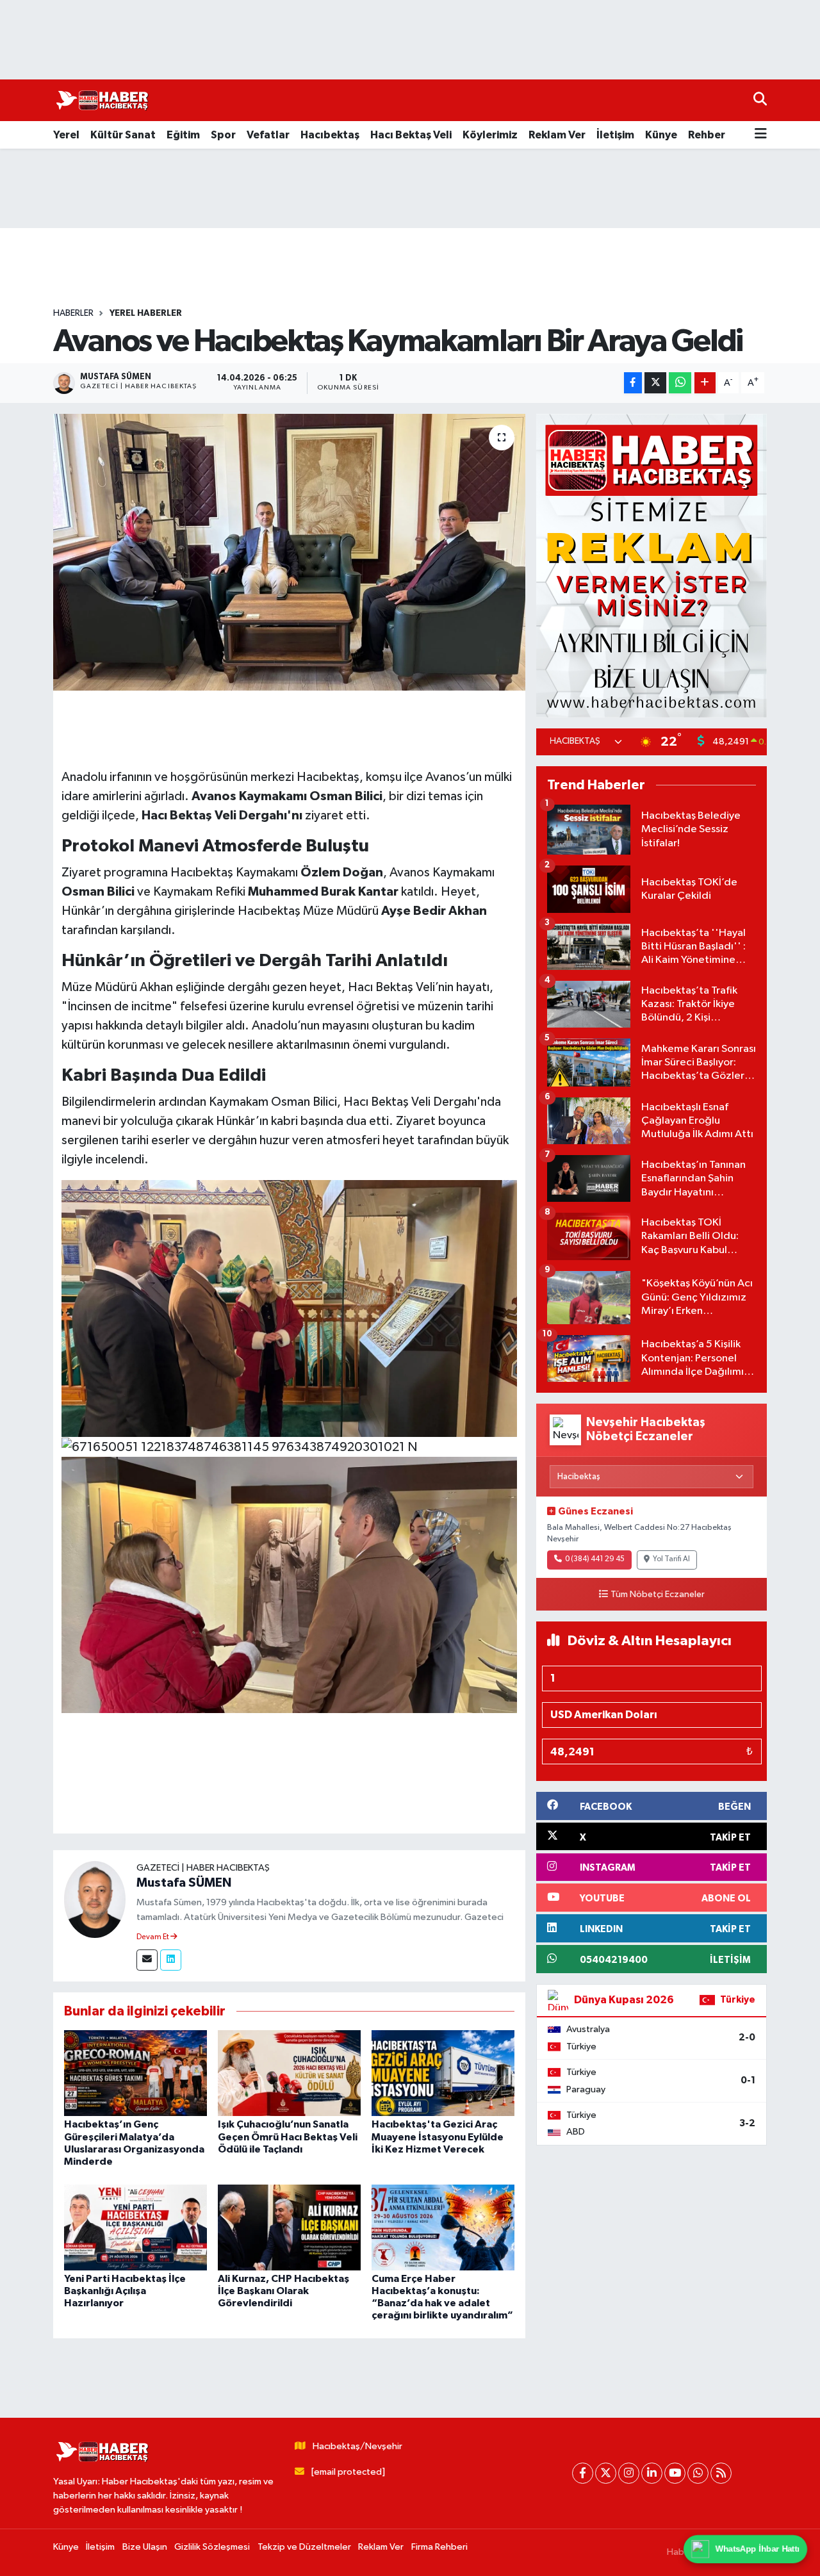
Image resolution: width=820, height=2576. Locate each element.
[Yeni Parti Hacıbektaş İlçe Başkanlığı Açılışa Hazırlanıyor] (135, 2227)
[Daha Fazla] (705, 383)
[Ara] (760, 100)
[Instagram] (629, 2473)
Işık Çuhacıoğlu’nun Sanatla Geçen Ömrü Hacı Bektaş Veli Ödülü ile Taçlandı (288, 2137)
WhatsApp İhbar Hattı (758, 2549)
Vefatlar (268, 135)
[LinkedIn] (652, 2473)
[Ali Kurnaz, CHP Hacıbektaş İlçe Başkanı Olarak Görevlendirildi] (289, 2227)
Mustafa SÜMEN (184, 1883)
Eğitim (183, 135)
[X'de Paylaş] (655, 383)
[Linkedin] (171, 1960)
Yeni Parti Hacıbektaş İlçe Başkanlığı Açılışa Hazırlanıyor (125, 2291)
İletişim (615, 135)
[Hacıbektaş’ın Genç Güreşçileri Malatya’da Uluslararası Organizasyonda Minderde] (135, 2073)
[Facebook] (583, 2473)
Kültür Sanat (123, 135)
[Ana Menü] (761, 135)
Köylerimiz (490, 135)
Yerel (66, 135)
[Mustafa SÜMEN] (95, 1899)
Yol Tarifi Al (671, 1559)
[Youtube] (675, 2473)
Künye (661, 135)
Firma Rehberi (439, 2547)
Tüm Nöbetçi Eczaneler (658, 1595)
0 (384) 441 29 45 (595, 1559)
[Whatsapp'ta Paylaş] (680, 383)
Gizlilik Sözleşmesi (212, 2547)
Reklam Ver (557, 135)
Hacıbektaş (330, 135)
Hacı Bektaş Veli (411, 135)
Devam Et (153, 1937)
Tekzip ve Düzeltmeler (304, 2547)
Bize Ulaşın (145, 2547)
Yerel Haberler (146, 313)
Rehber (707, 135)
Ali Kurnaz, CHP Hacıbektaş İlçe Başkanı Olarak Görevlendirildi (283, 2291)
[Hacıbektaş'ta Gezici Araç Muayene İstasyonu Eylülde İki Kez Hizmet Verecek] (443, 2073)
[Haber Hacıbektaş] (101, 101)
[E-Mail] (147, 1960)
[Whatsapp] (698, 2473)
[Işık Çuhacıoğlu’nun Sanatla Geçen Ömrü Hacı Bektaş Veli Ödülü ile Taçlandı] (289, 2073)
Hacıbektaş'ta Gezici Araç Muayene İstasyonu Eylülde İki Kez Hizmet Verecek (438, 2137)
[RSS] (721, 2473)
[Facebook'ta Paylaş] (633, 383)
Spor (223, 135)
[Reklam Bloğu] (652, 565)
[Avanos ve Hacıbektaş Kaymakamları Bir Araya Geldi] (289, 552)
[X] (606, 2473)
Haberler (73, 313)
